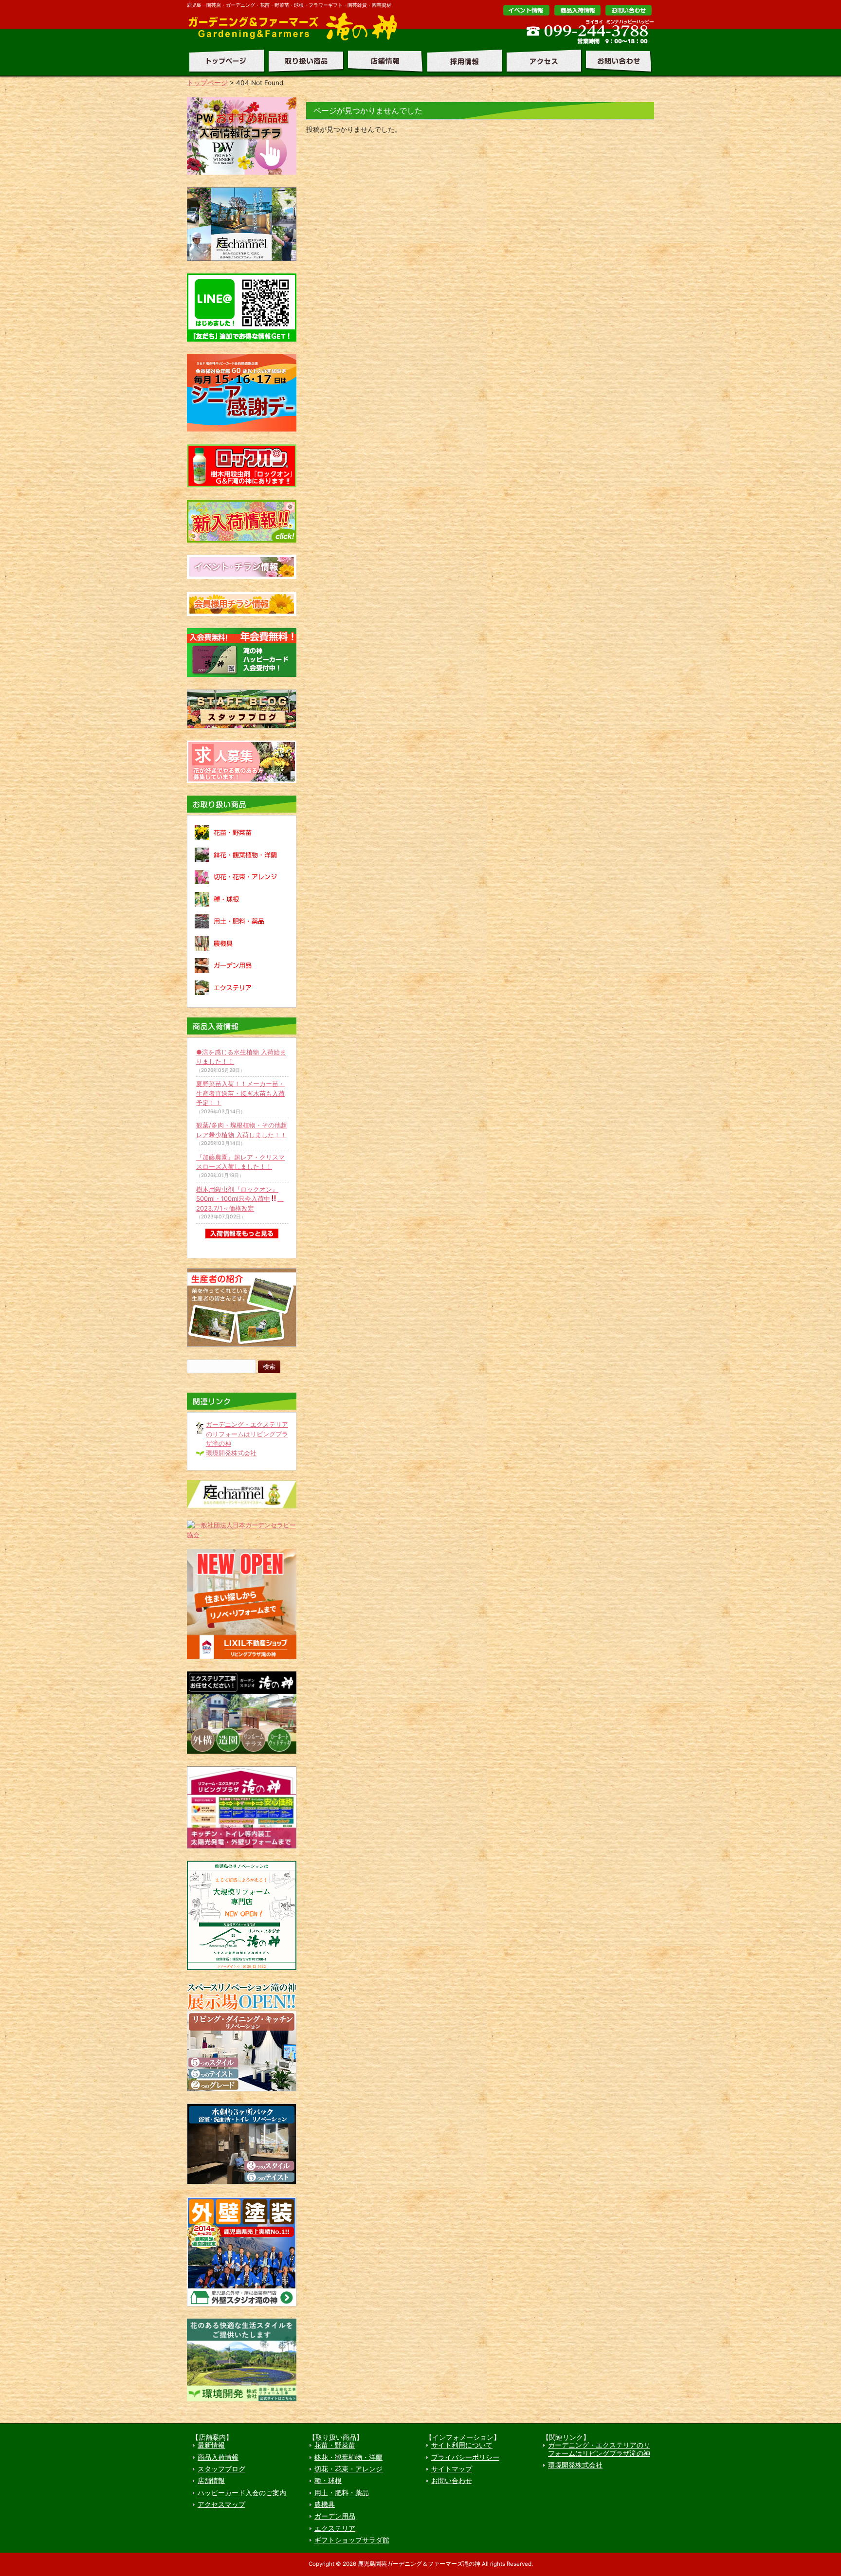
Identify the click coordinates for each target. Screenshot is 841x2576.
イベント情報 (526, 10)
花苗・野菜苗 (335, 2445)
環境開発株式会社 (231, 1453)
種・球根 (328, 2481)
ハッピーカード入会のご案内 (242, 2493)
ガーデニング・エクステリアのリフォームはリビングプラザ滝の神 (247, 1434)
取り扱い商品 (304, 61)
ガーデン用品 (335, 2516)
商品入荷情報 (218, 2457)
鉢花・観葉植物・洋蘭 (348, 2457)
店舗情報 (383, 61)
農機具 (325, 2504)
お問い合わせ (629, 10)
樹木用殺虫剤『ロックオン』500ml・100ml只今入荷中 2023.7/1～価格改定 (240, 1199)
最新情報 (211, 2445)
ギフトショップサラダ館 (352, 2540)
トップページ (225, 61)
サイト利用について (462, 2445)
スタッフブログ (221, 2469)
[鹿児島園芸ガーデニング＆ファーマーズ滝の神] (296, 39)
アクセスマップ (221, 2504)
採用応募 (462, 61)
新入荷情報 (577, 10)
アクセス (541, 61)
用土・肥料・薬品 (342, 2493)
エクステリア (335, 2528)
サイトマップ (452, 2469)
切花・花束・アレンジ (348, 2469)
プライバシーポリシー (465, 2457)
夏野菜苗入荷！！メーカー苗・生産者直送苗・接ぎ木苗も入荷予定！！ (240, 1093)
